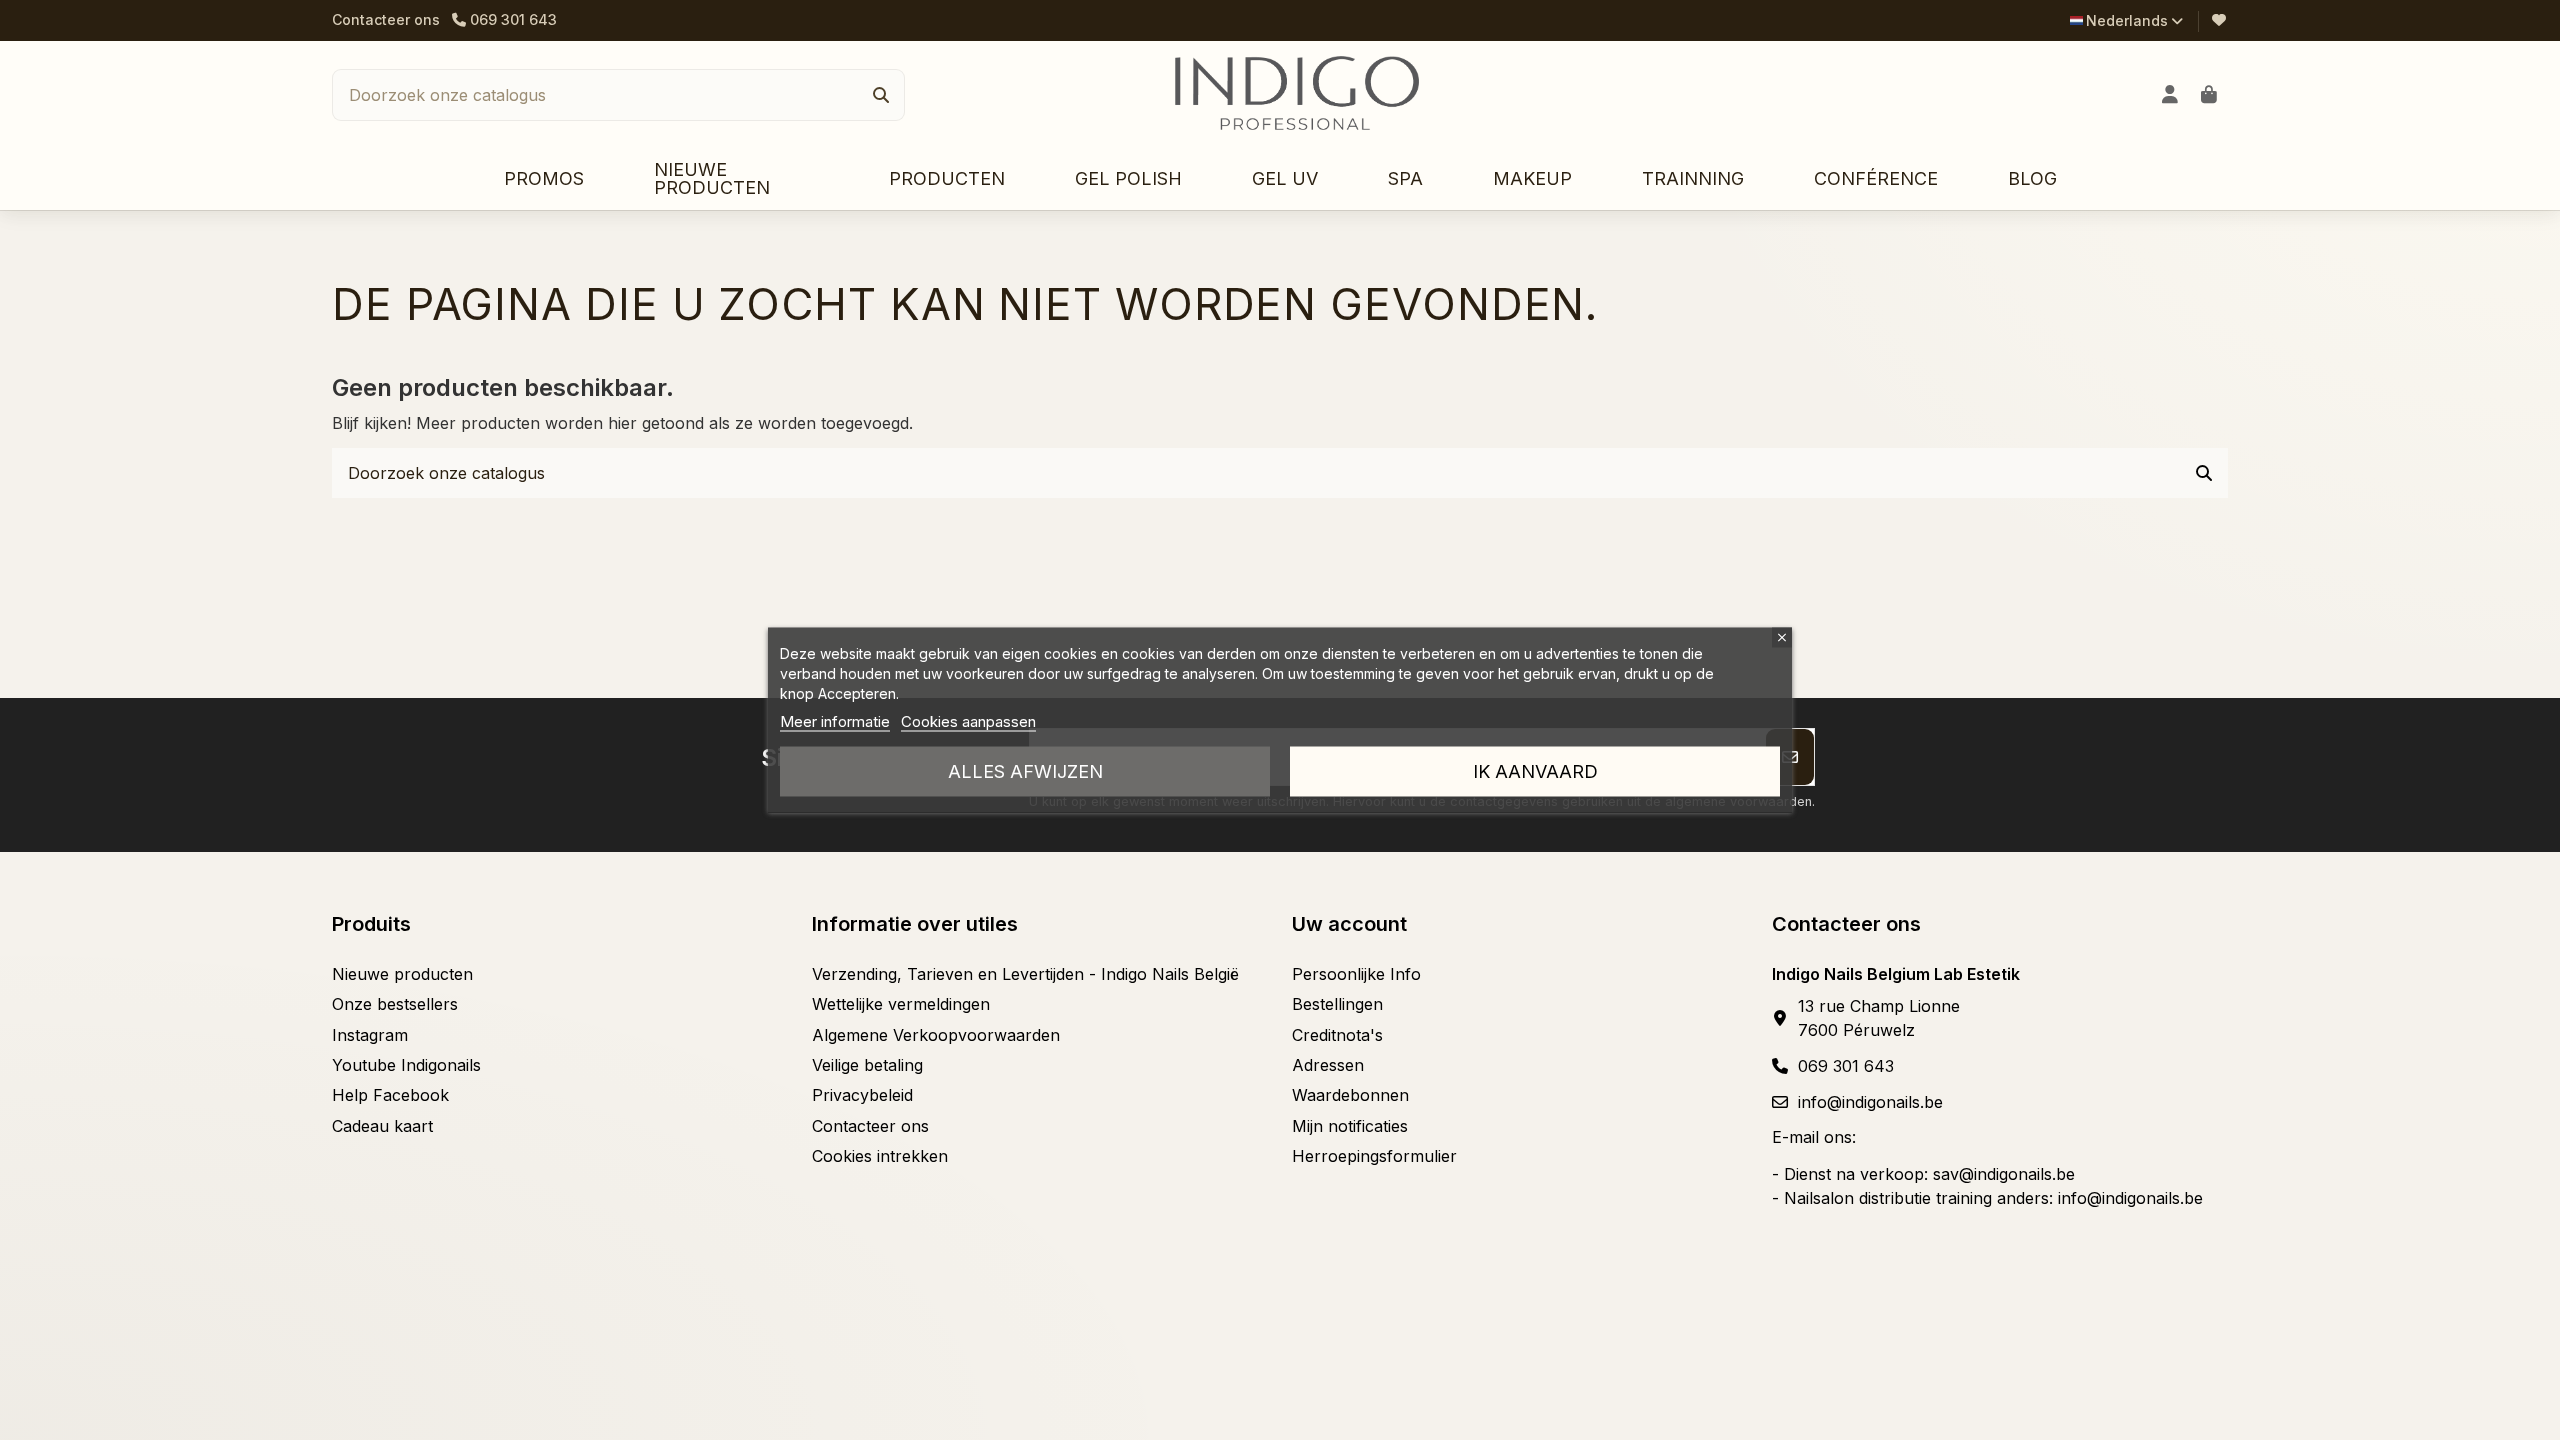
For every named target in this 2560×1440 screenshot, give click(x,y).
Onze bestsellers (395, 1004)
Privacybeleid (862, 1095)
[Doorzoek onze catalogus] (881, 95)
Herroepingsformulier (1374, 1156)
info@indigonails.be (1870, 1102)
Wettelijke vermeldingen (901, 1004)
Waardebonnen (1350, 1095)
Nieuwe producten (402, 974)
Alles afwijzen (1025, 771)
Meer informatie (835, 721)
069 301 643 (1846, 1066)
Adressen (1328, 1065)
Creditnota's (1337, 1035)
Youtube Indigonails (406, 1065)
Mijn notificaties (1350, 1126)
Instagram (370, 1035)
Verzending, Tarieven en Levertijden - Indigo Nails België (1025, 974)
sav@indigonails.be (2004, 1174)
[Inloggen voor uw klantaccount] (2170, 95)
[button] (947, 179)
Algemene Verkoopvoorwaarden (936, 1035)
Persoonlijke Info (1356, 974)
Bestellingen (1337, 1004)
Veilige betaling (867, 1065)
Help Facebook (390, 1095)
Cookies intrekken (880, 1156)
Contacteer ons (386, 19)
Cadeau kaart (382, 1126)
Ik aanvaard (1535, 771)
